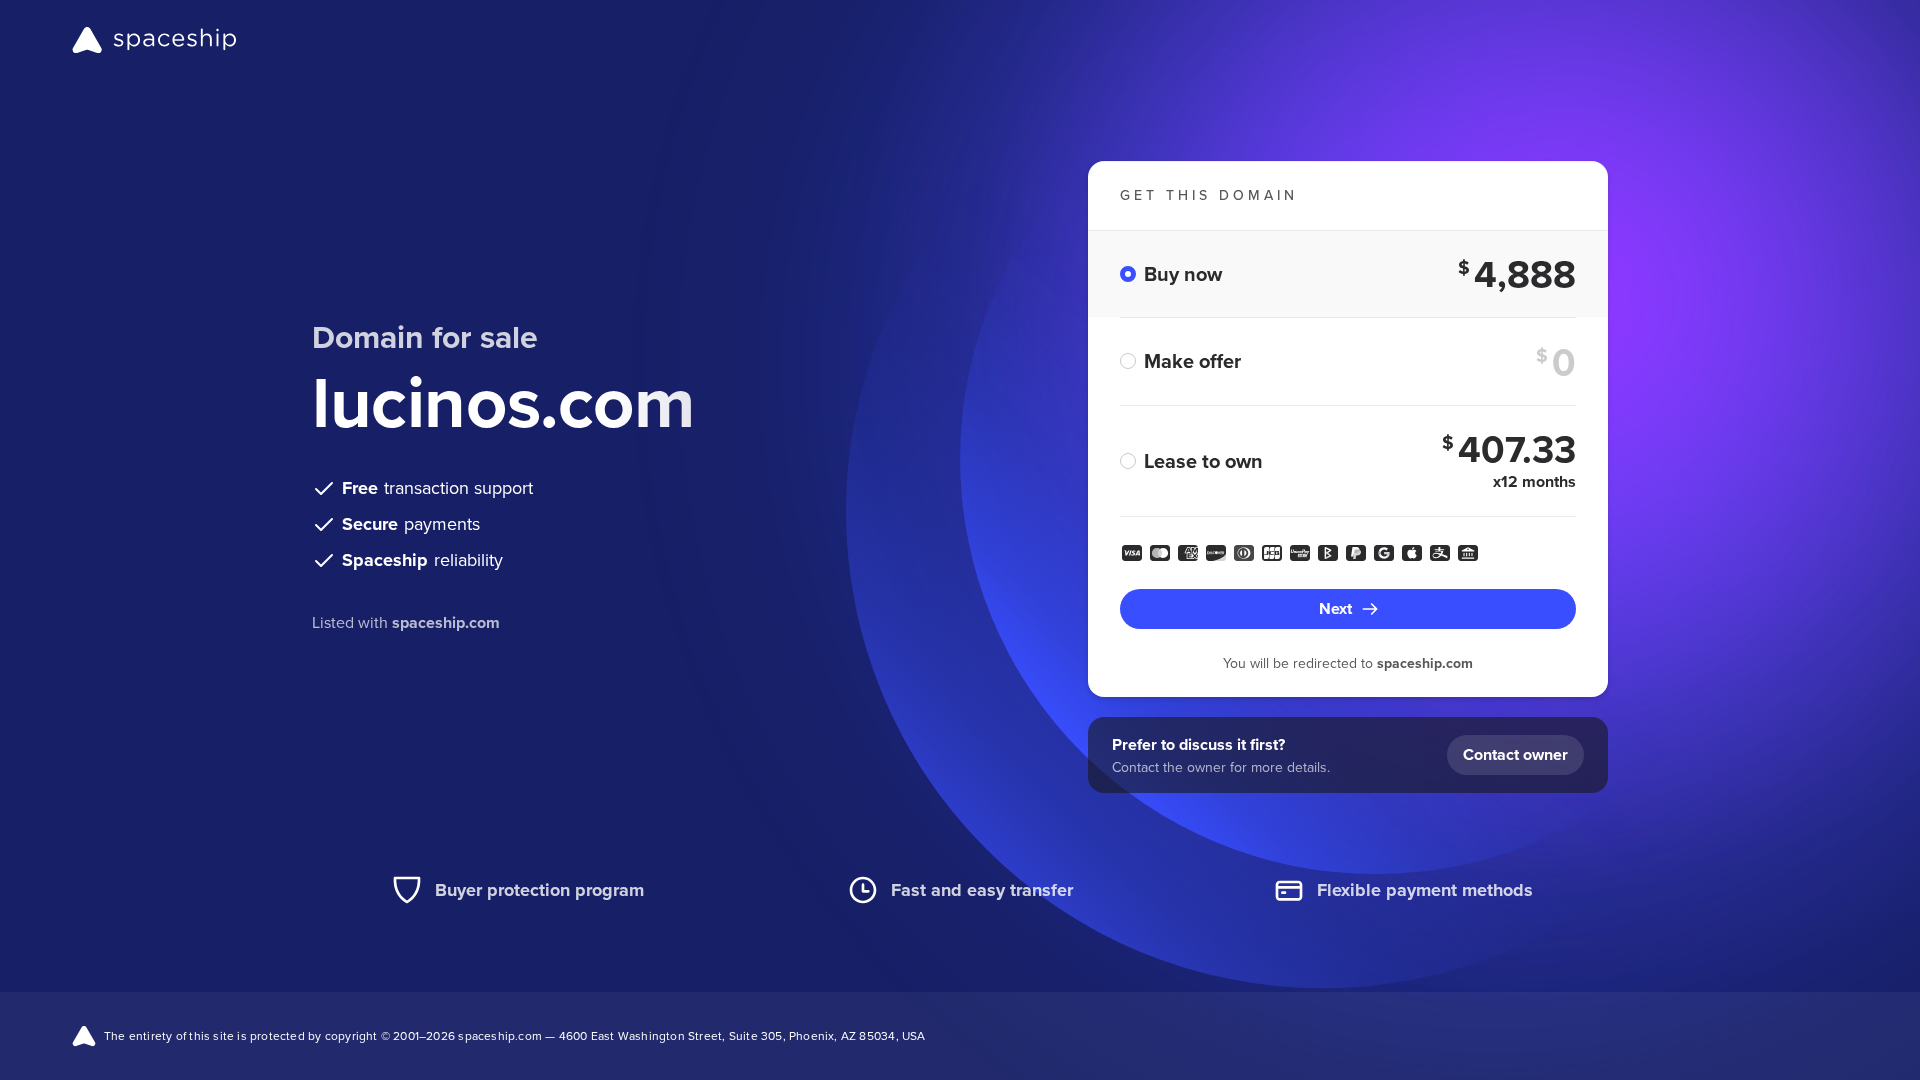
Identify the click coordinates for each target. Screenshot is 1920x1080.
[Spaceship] (154, 40)
